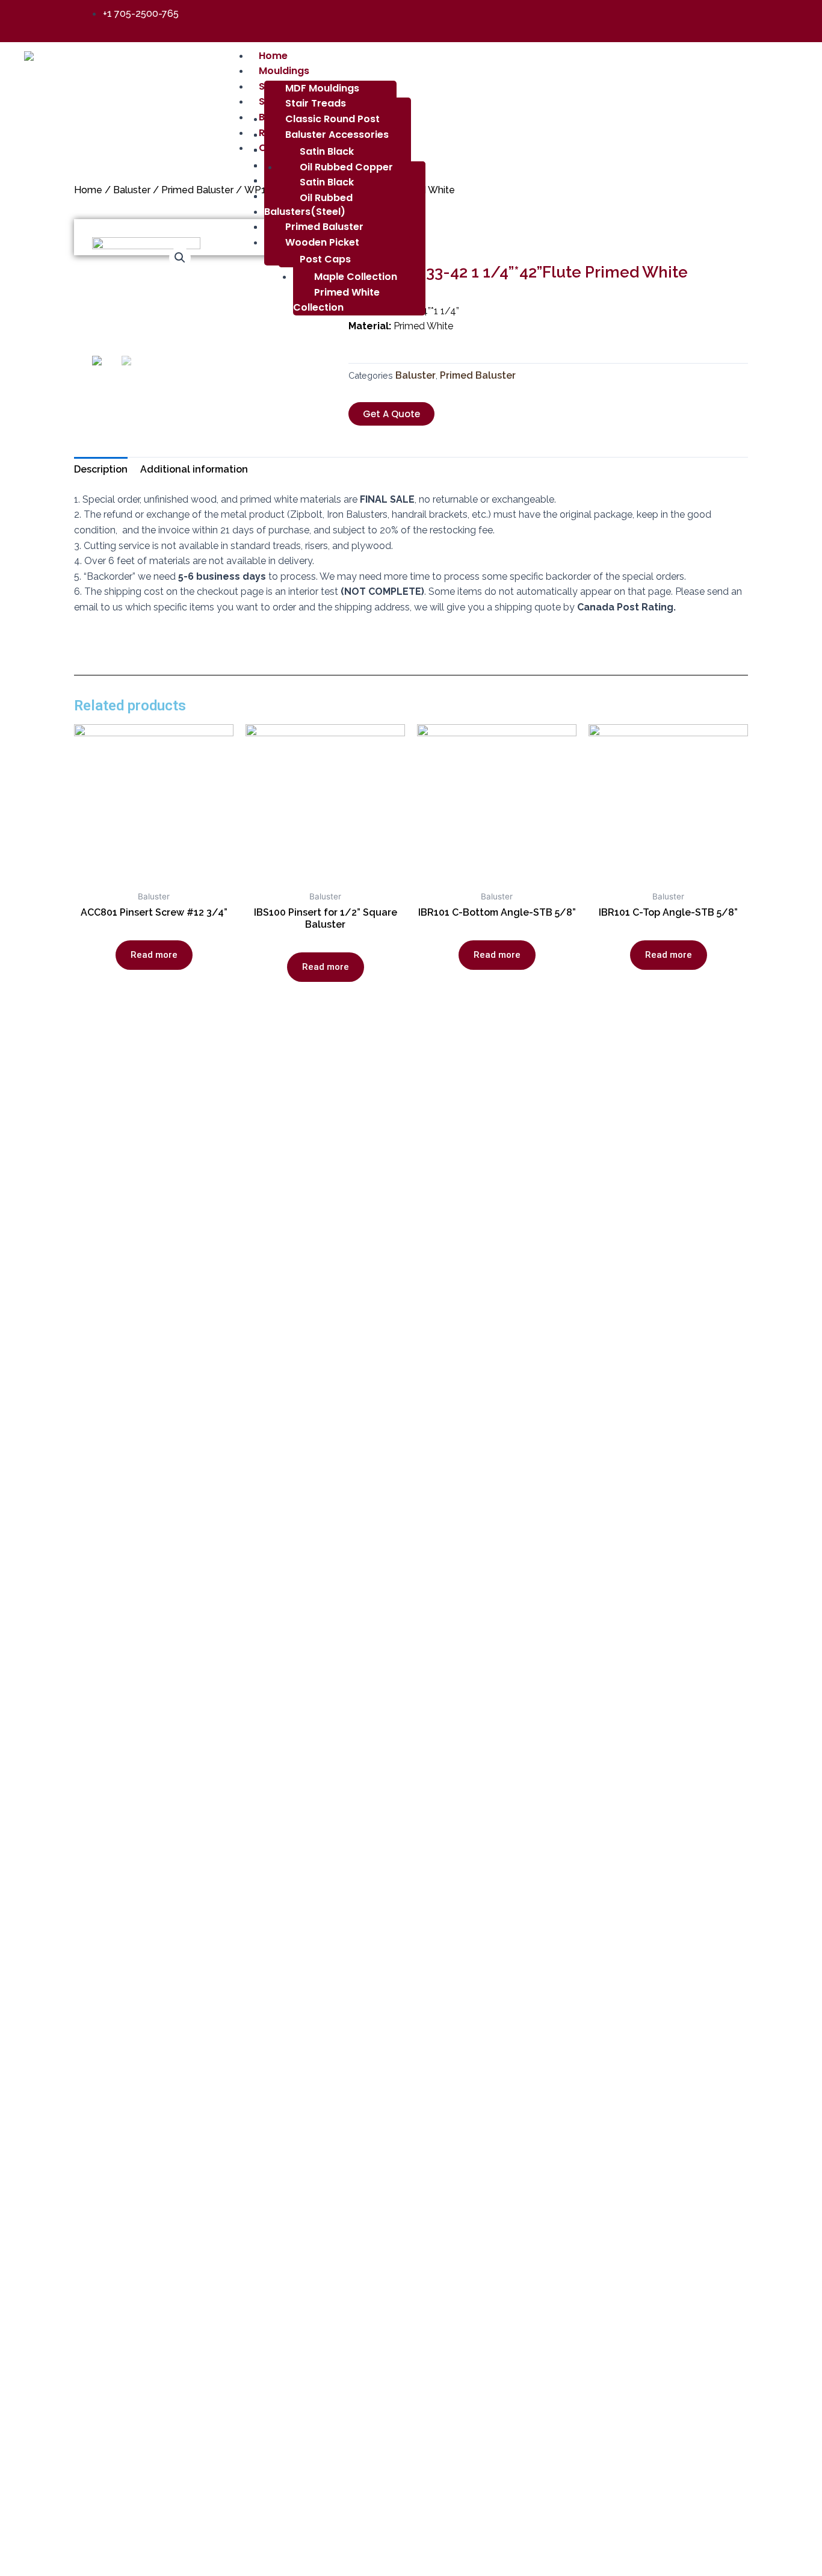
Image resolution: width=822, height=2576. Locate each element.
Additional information (194, 469)
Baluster (132, 190)
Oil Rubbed (326, 198)
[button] (391, 414)
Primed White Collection (336, 300)
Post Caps (325, 259)
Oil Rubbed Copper (346, 167)
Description (101, 469)
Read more (154, 955)
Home (88, 190)
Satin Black (327, 182)
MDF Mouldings (322, 88)
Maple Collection (356, 277)
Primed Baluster (324, 227)
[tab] (101, 470)
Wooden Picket (322, 242)
